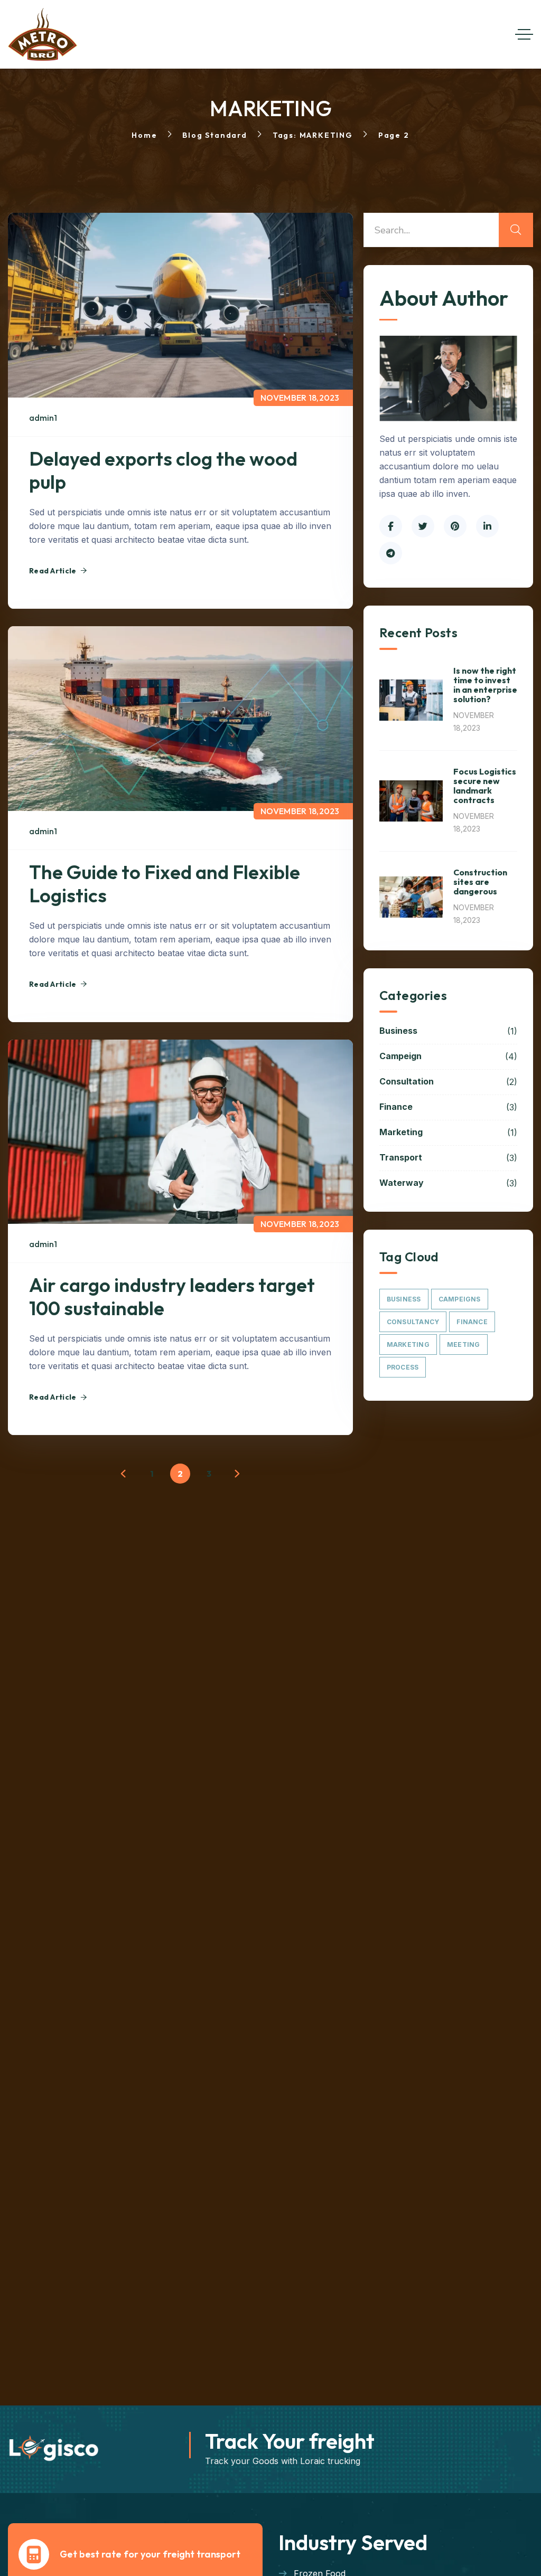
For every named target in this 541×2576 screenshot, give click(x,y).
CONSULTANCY (413, 1322)
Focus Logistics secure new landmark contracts (485, 786)
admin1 (43, 418)
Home (144, 135)
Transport (448, 1158)
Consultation (448, 1082)
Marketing (448, 1133)
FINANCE (472, 1322)
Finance (448, 1107)
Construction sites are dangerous (480, 882)
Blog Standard (214, 135)
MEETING (464, 1344)
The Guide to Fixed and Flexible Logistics (165, 884)
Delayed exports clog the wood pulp (163, 470)
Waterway (448, 1183)
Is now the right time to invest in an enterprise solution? (485, 685)
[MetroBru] (43, 34)
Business (448, 1031)
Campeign (448, 1056)
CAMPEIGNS (460, 1299)
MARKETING (408, 1344)
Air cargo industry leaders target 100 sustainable (172, 1296)
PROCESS (403, 1367)
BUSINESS (404, 1299)
